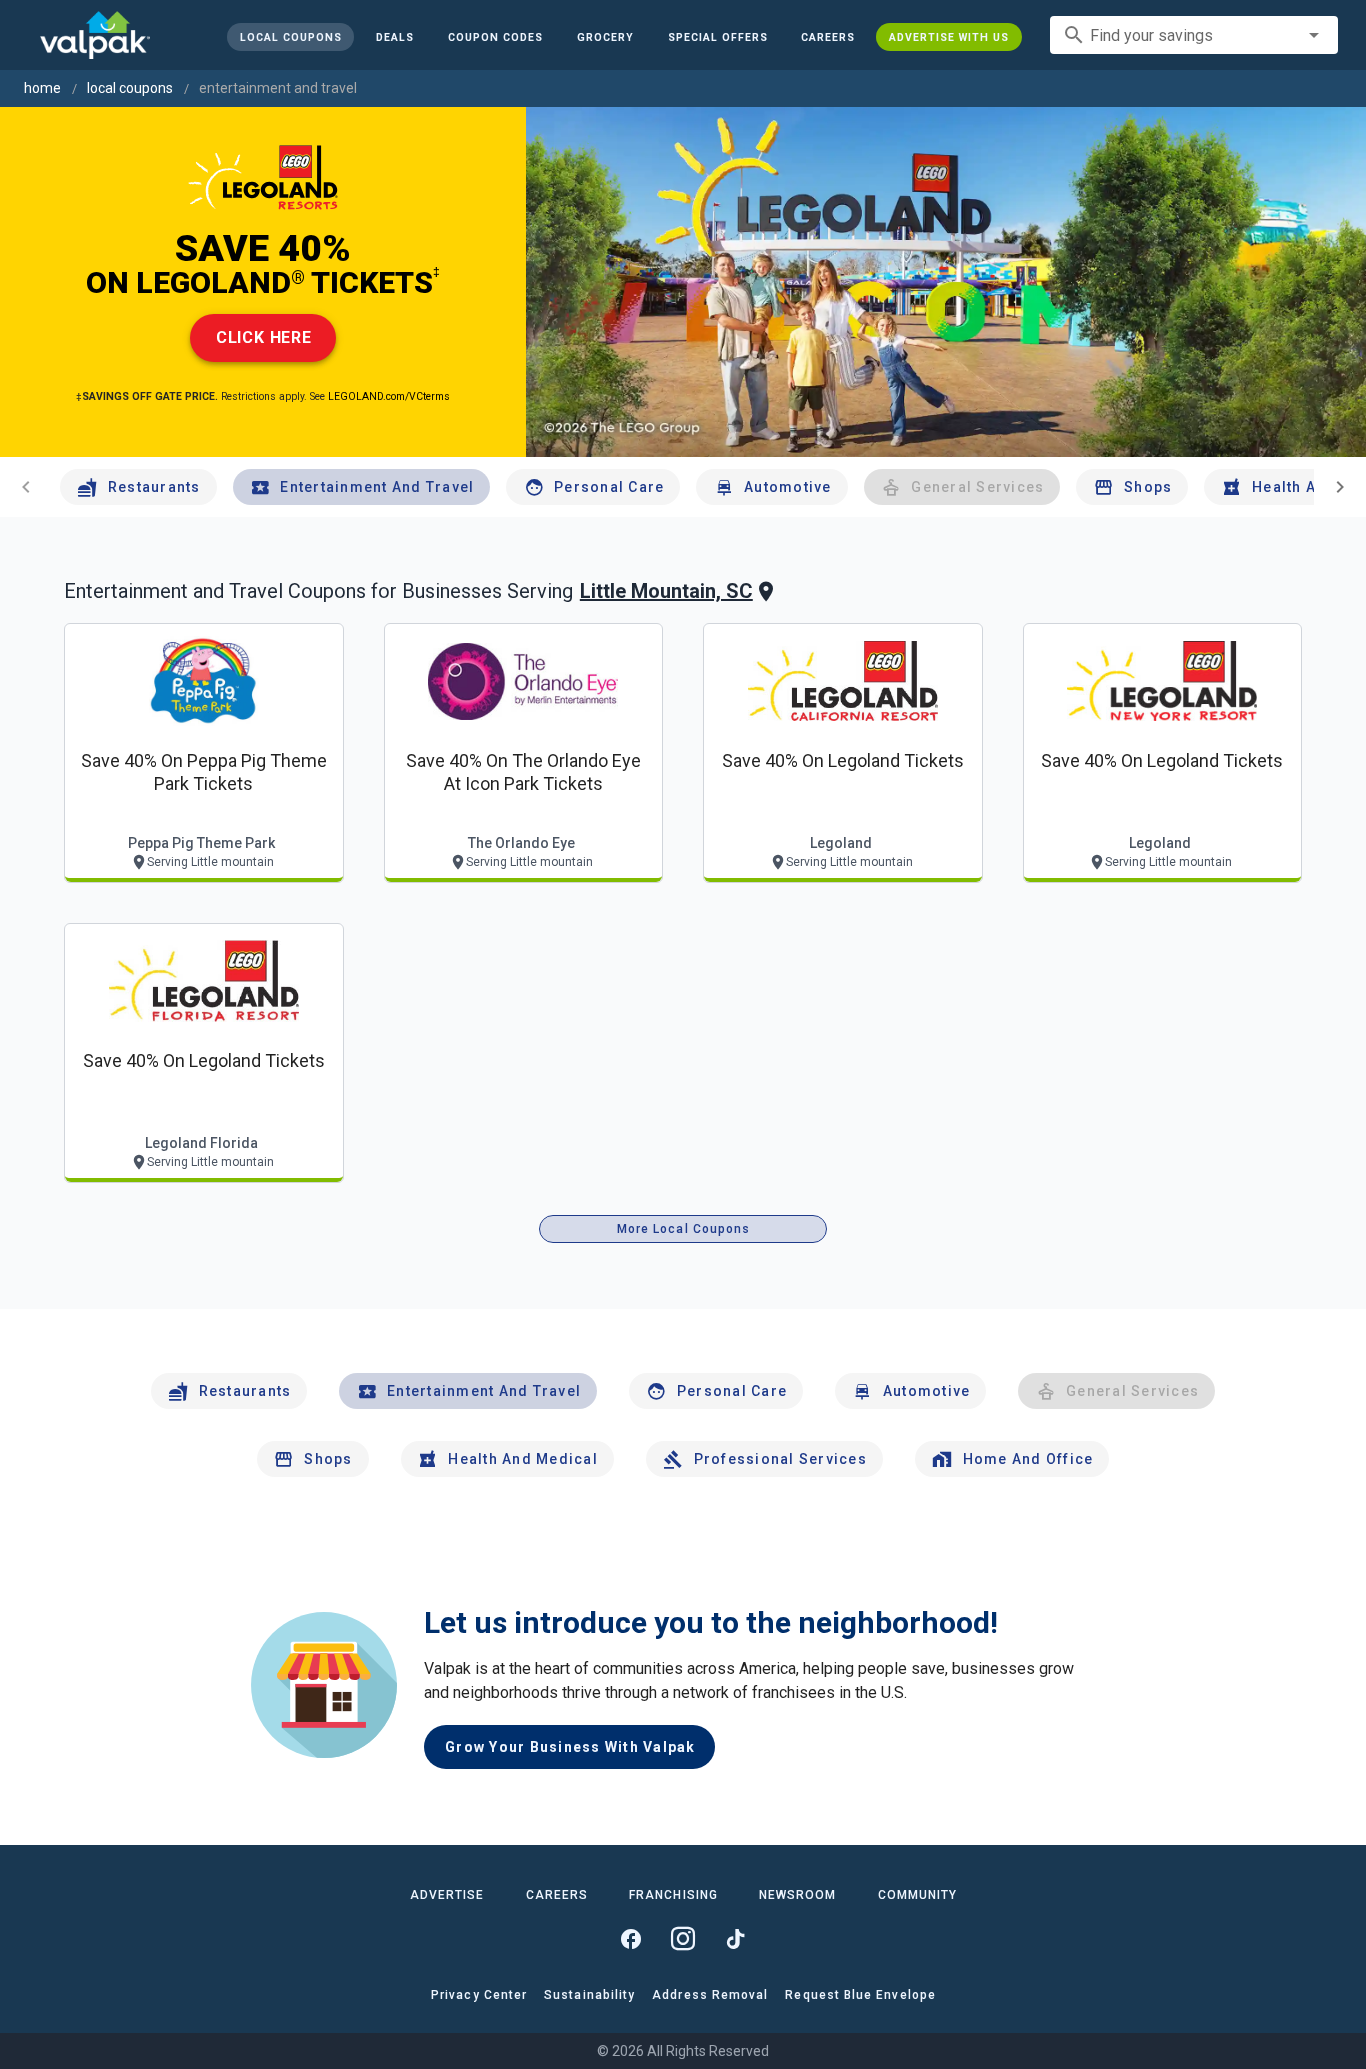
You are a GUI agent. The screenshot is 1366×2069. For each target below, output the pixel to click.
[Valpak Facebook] (631, 1939)
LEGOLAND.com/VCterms (389, 396)
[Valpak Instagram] (683, 1939)
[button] (717, 37)
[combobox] (1194, 35)
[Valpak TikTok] (735, 1939)
